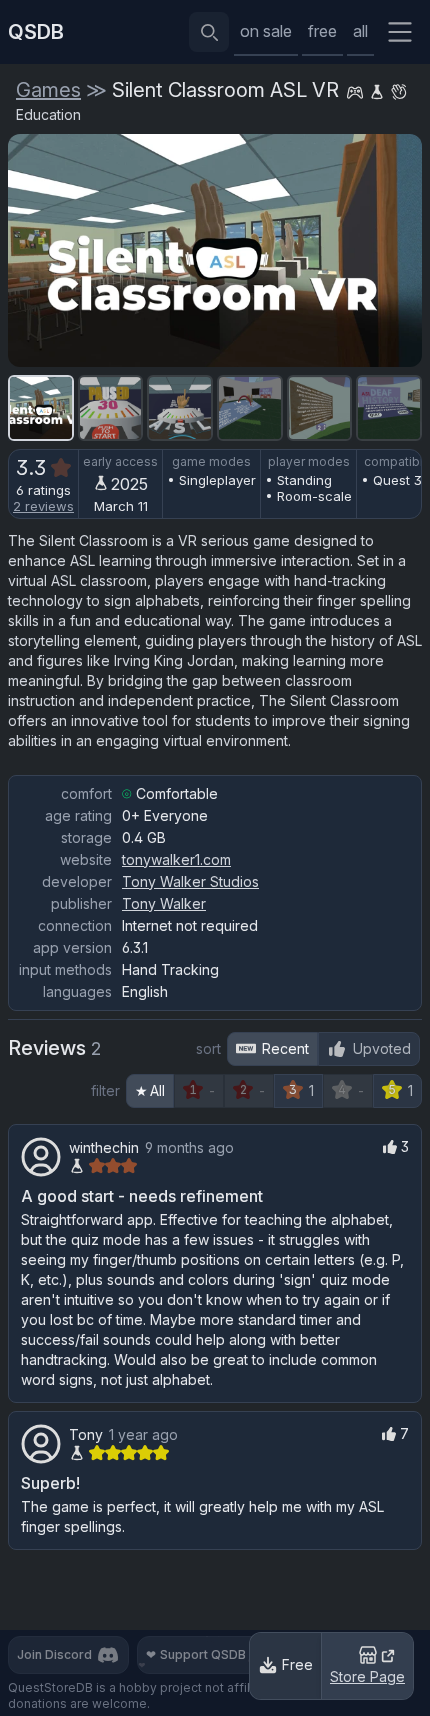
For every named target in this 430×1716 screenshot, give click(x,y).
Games (48, 90)
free (322, 31)
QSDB (36, 32)
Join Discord (54, 1654)
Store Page (367, 1676)
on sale (266, 31)
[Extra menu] (400, 32)
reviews (43, 506)
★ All (150, 1090)
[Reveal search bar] (209, 32)
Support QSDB (196, 1654)
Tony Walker (164, 903)
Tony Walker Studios (190, 881)
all (360, 31)
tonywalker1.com (176, 859)
